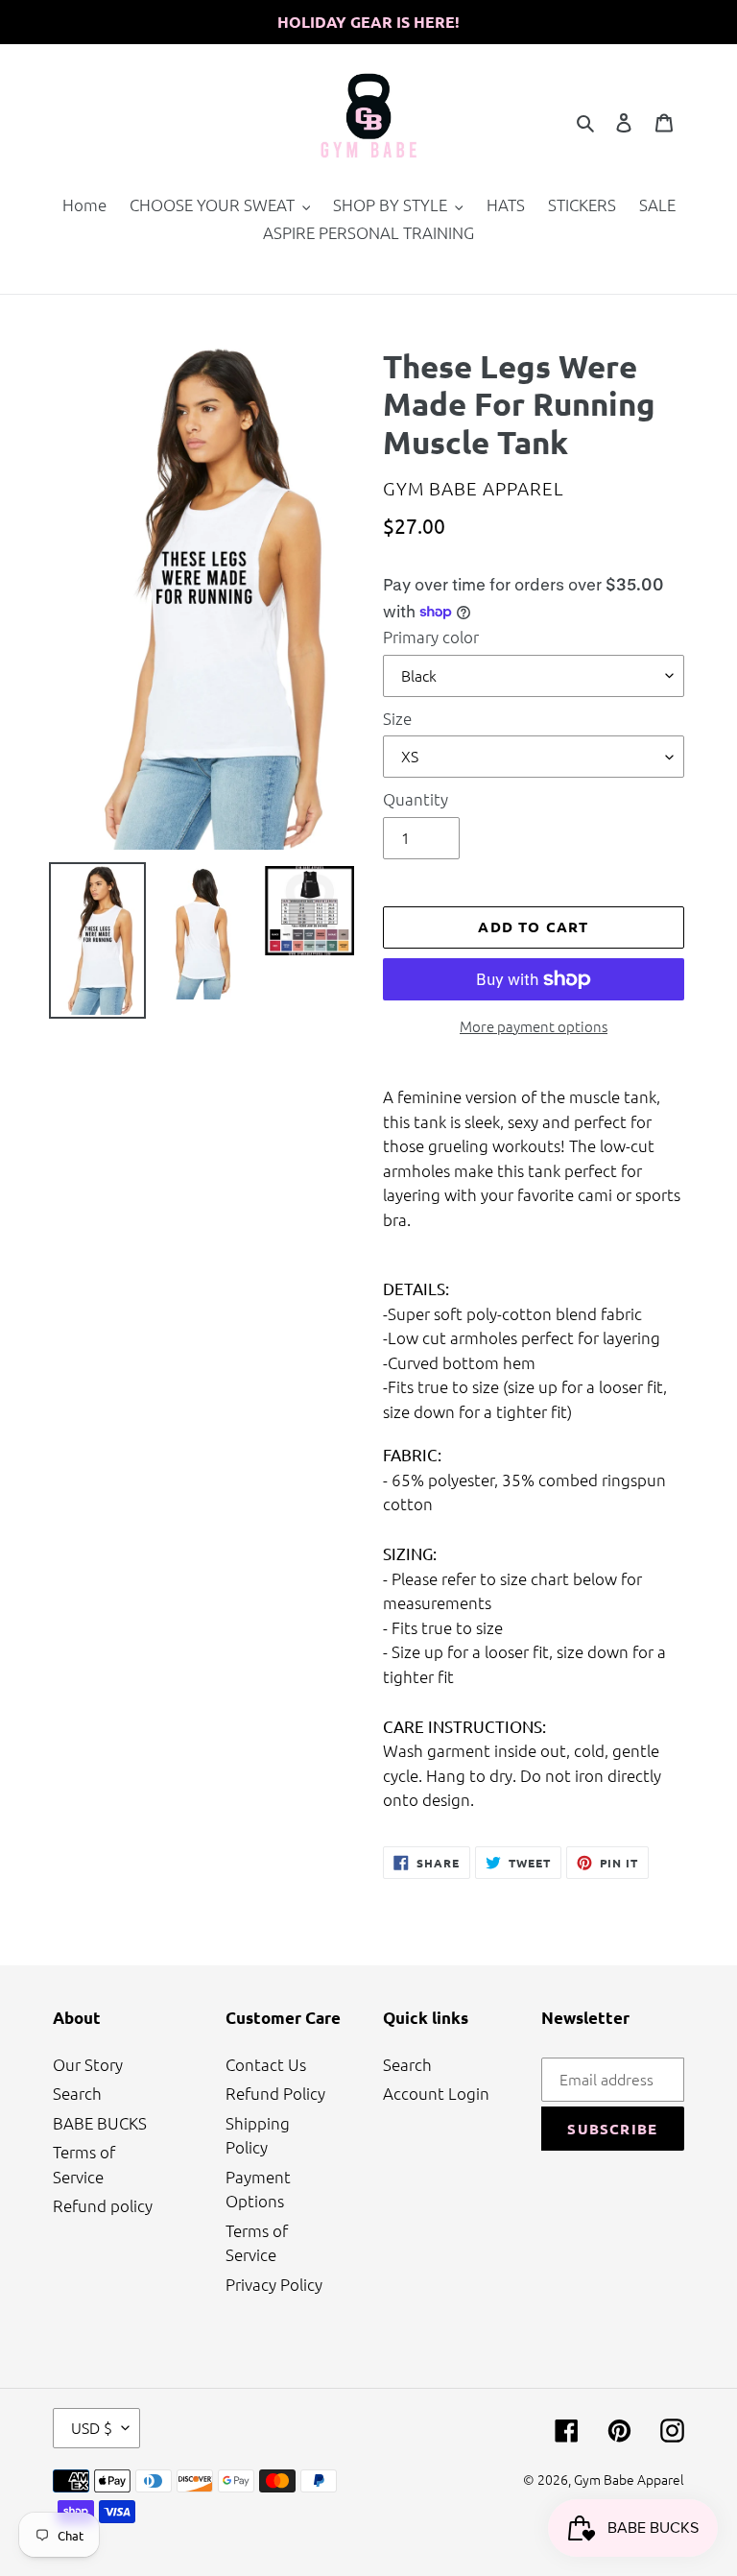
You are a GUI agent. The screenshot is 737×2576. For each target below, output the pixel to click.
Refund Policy (275, 2093)
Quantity (416, 799)
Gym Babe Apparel (629, 2479)
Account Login (436, 2093)
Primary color (431, 637)
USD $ (92, 2427)
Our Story (88, 2064)
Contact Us (266, 2064)
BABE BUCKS (100, 2123)
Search (77, 2093)
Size (397, 718)
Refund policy (103, 2205)
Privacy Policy (274, 2284)
